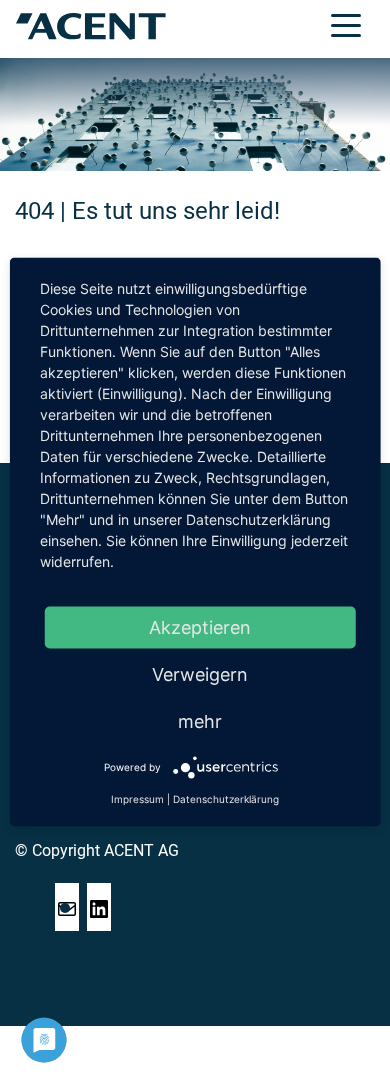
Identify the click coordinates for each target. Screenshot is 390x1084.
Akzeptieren (200, 627)
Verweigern (200, 674)
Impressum (137, 799)
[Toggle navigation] (346, 24)
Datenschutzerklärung (226, 799)
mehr (200, 721)
